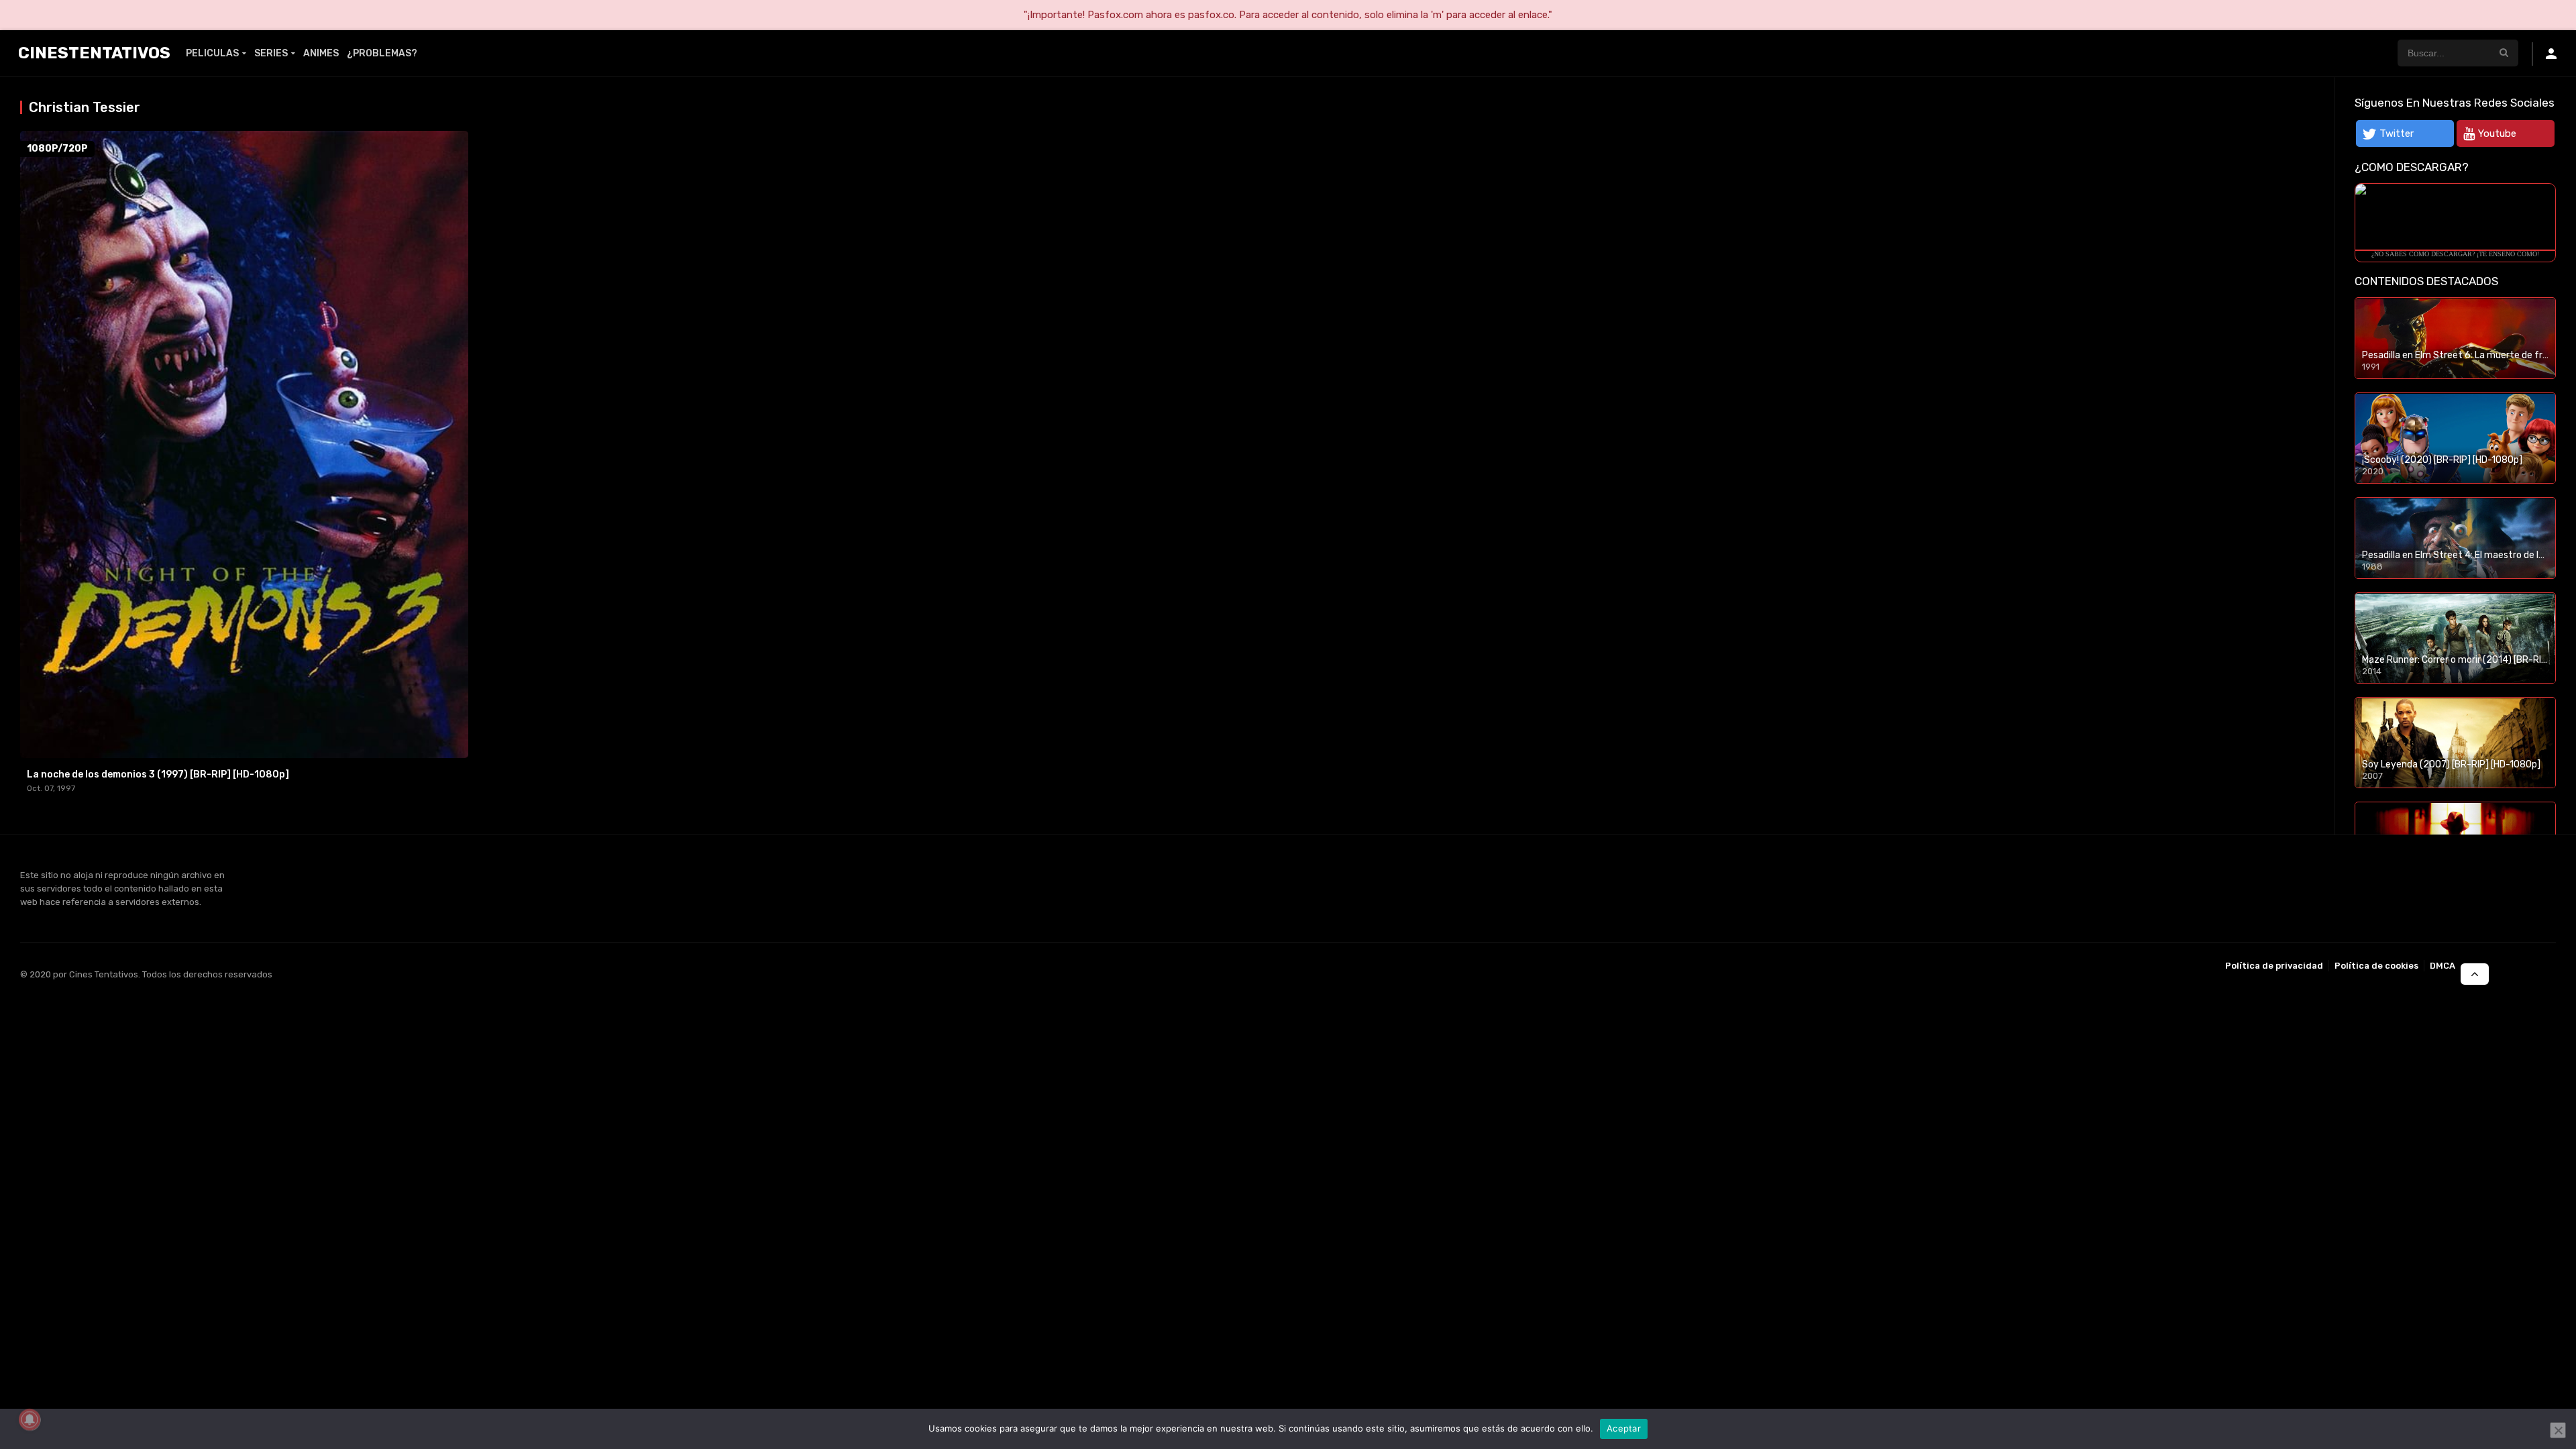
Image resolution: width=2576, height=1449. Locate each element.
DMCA (2443, 966)
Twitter (2397, 133)
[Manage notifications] (30, 1419)
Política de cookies (2376, 966)
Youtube (2497, 133)
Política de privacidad (2274, 966)
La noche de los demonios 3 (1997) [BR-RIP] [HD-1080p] (158, 774)
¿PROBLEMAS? (382, 53)
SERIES (271, 53)
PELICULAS (212, 53)
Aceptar (1624, 1428)
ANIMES (321, 53)
